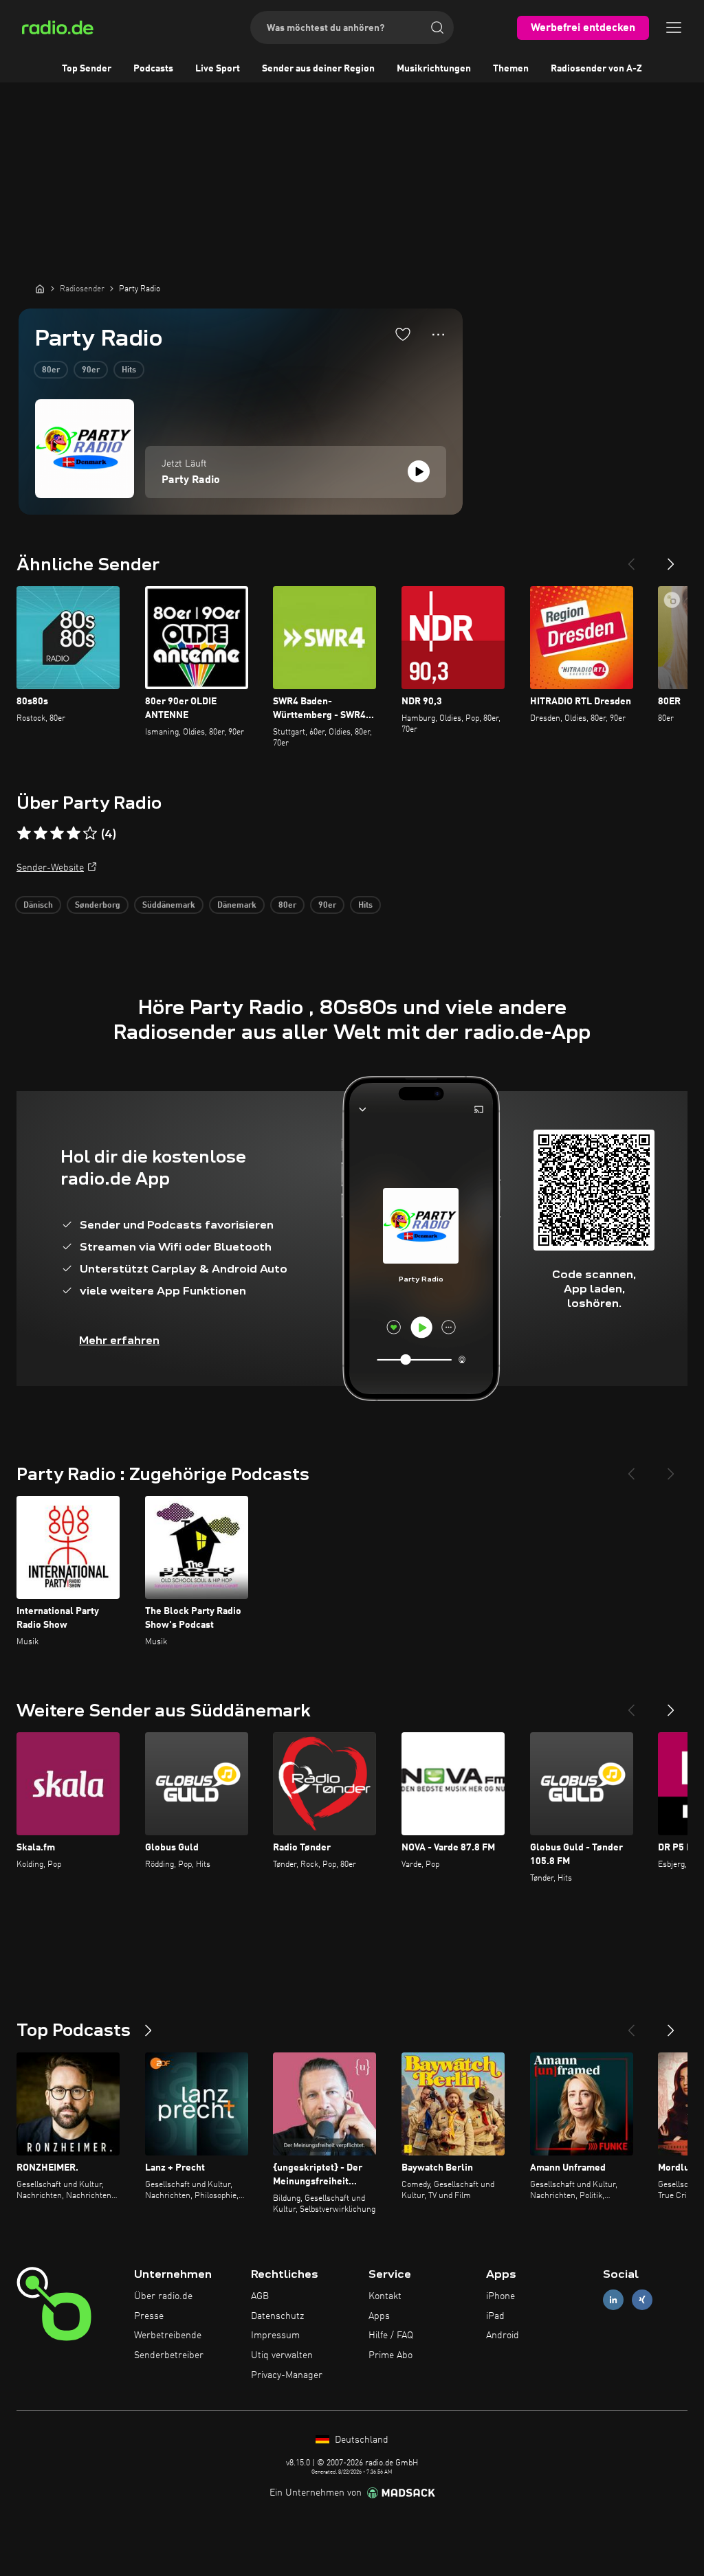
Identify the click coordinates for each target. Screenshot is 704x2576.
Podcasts (153, 69)
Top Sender (87, 69)
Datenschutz (277, 2316)
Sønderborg (98, 906)
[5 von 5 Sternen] (90, 833)
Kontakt (385, 2296)
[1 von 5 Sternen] (24, 833)
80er (51, 370)
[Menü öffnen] (674, 27)
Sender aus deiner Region (318, 69)
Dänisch (38, 906)
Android (503, 2336)
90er (91, 370)
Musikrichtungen (434, 69)
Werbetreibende (168, 2336)
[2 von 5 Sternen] (41, 833)
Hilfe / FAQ (391, 2336)
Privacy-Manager (287, 2375)
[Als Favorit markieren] (403, 334)
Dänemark (237, 906)
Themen (511, 69)
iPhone (500, 2296)
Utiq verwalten (282, 2355)
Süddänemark (169, 906)
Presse (149, 2316)
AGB (260, 2296)
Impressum (275, 2336)
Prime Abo (390, 2355)
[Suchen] (437, 27)
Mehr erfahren (119, 1340)
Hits (129, 370)
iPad (495, 2316)
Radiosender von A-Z (596, 69)
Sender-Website (50, 868)
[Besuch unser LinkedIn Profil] (613, 2299)
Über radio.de (163, 2296)
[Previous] (631, 559)
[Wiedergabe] (419, 471)
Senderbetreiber (169, 2355)
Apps (379, 2316)
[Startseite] (40, 289)
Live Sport (218, 69)
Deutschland (360, 2440)
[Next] (671, 559)
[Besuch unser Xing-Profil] (642, 2299)
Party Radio (191, 480)
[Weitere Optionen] (438, 335)
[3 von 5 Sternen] (57, 833)
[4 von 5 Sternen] (74, 833)
